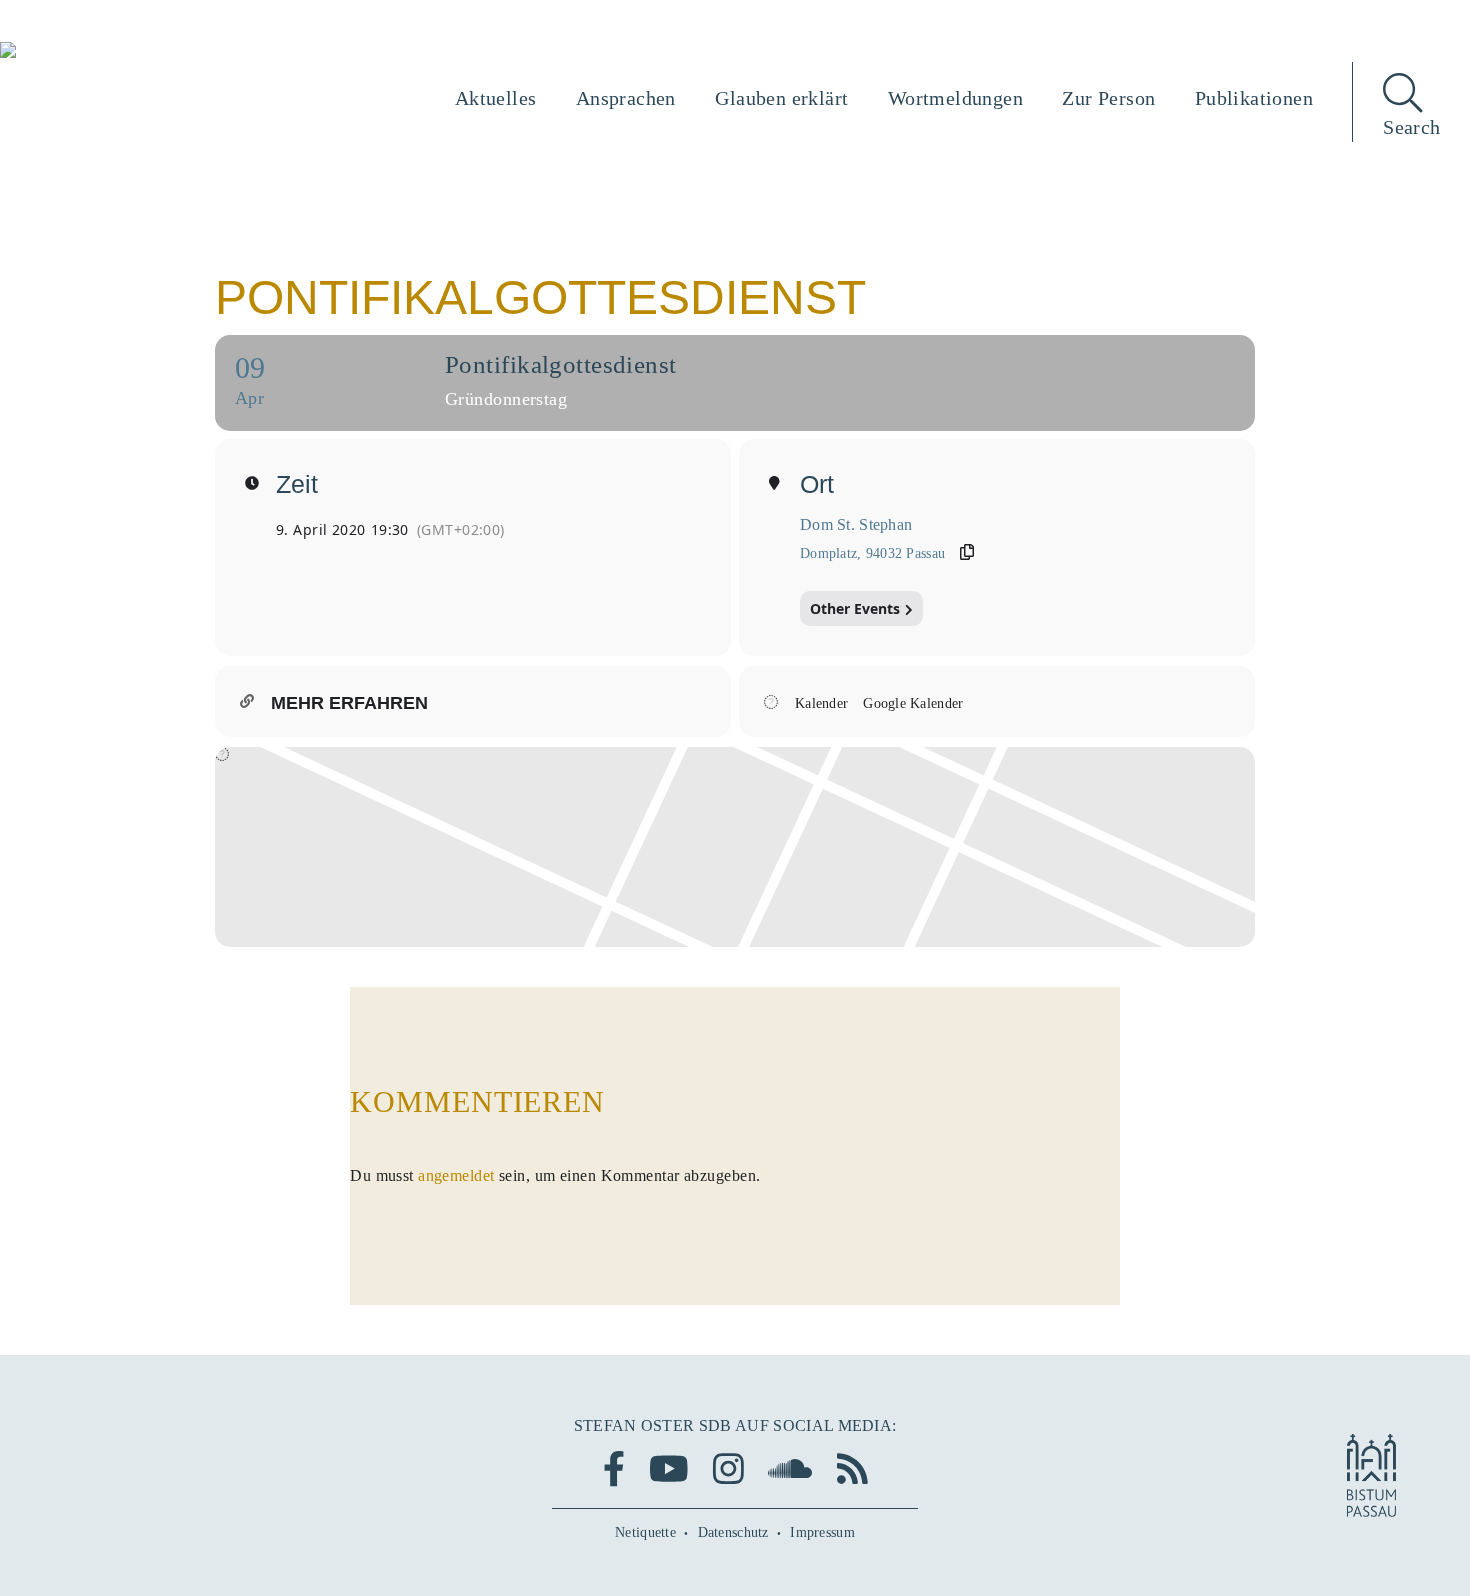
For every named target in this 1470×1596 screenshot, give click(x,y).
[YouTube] (669, 1468)
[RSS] (852, 1468)
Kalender (821, 703)
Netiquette (645, 1532)
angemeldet (456, 1175)
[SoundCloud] (790, 1468)
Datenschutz (733, 1532)
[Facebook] (614, 1468)
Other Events (855, 608)
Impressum (822, 1532)
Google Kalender (913, 703)
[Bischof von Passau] (129, 52)
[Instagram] (728, 1468)
